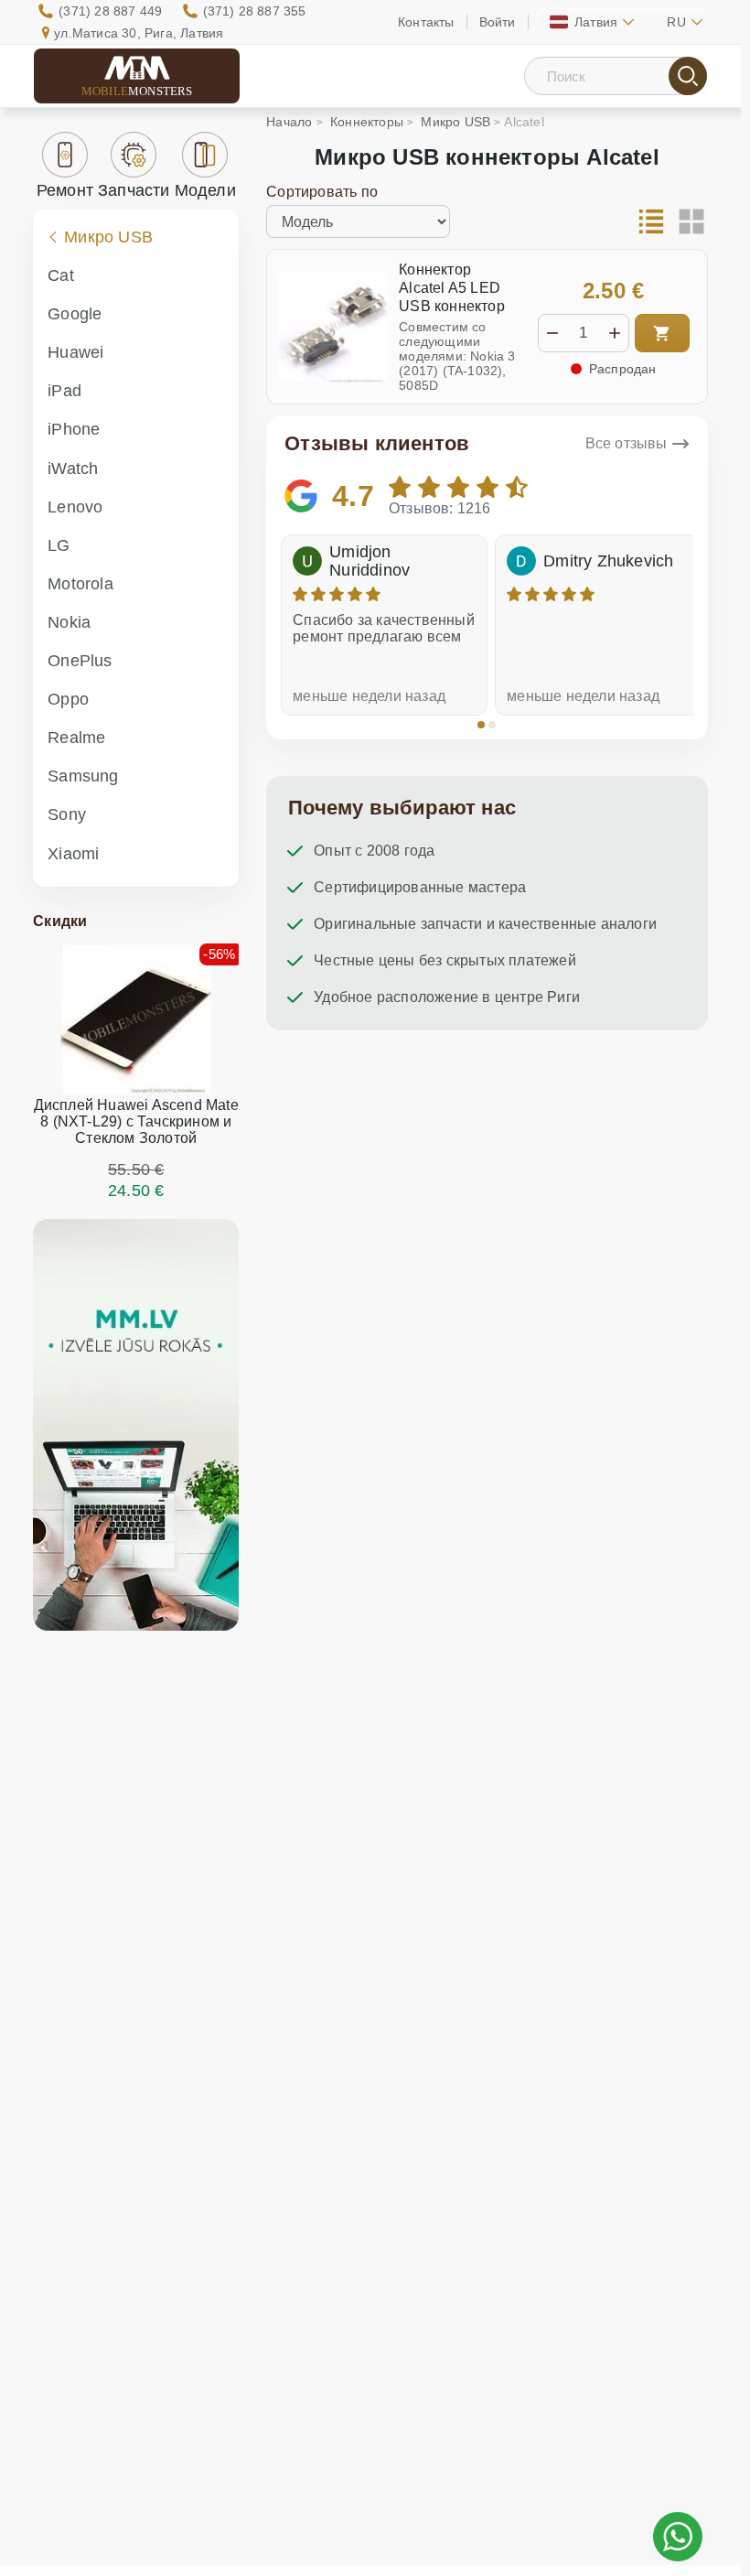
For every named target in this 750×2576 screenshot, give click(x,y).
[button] (481, 725)
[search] (688, 76)
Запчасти (134, 190)
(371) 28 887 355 (255, 11)
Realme (76, 738)
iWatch (73, 469)
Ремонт (65, 190)
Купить (662, 333)
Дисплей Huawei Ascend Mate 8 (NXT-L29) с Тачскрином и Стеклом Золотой (136, 1121)
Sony (67, 814)
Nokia (69, 622)
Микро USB (108, 237)
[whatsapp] (678, 2537)
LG (59, 545)
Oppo (68, 699)
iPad (64, 391)
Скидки (60, 921)
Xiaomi (73, 854)
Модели (205, 190)
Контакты (426, 22)
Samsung (83, 776)
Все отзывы (627, 443)
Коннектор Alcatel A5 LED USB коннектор (452, 288)
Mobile (137, 91)
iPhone (74, 429)
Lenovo (75, 507)
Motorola (80, 584)
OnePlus (80, 661)
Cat (61, 275)
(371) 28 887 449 (110, 11)
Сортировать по (322, 192)
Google (75, 314)
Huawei (75, 352)
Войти (498, 22)
